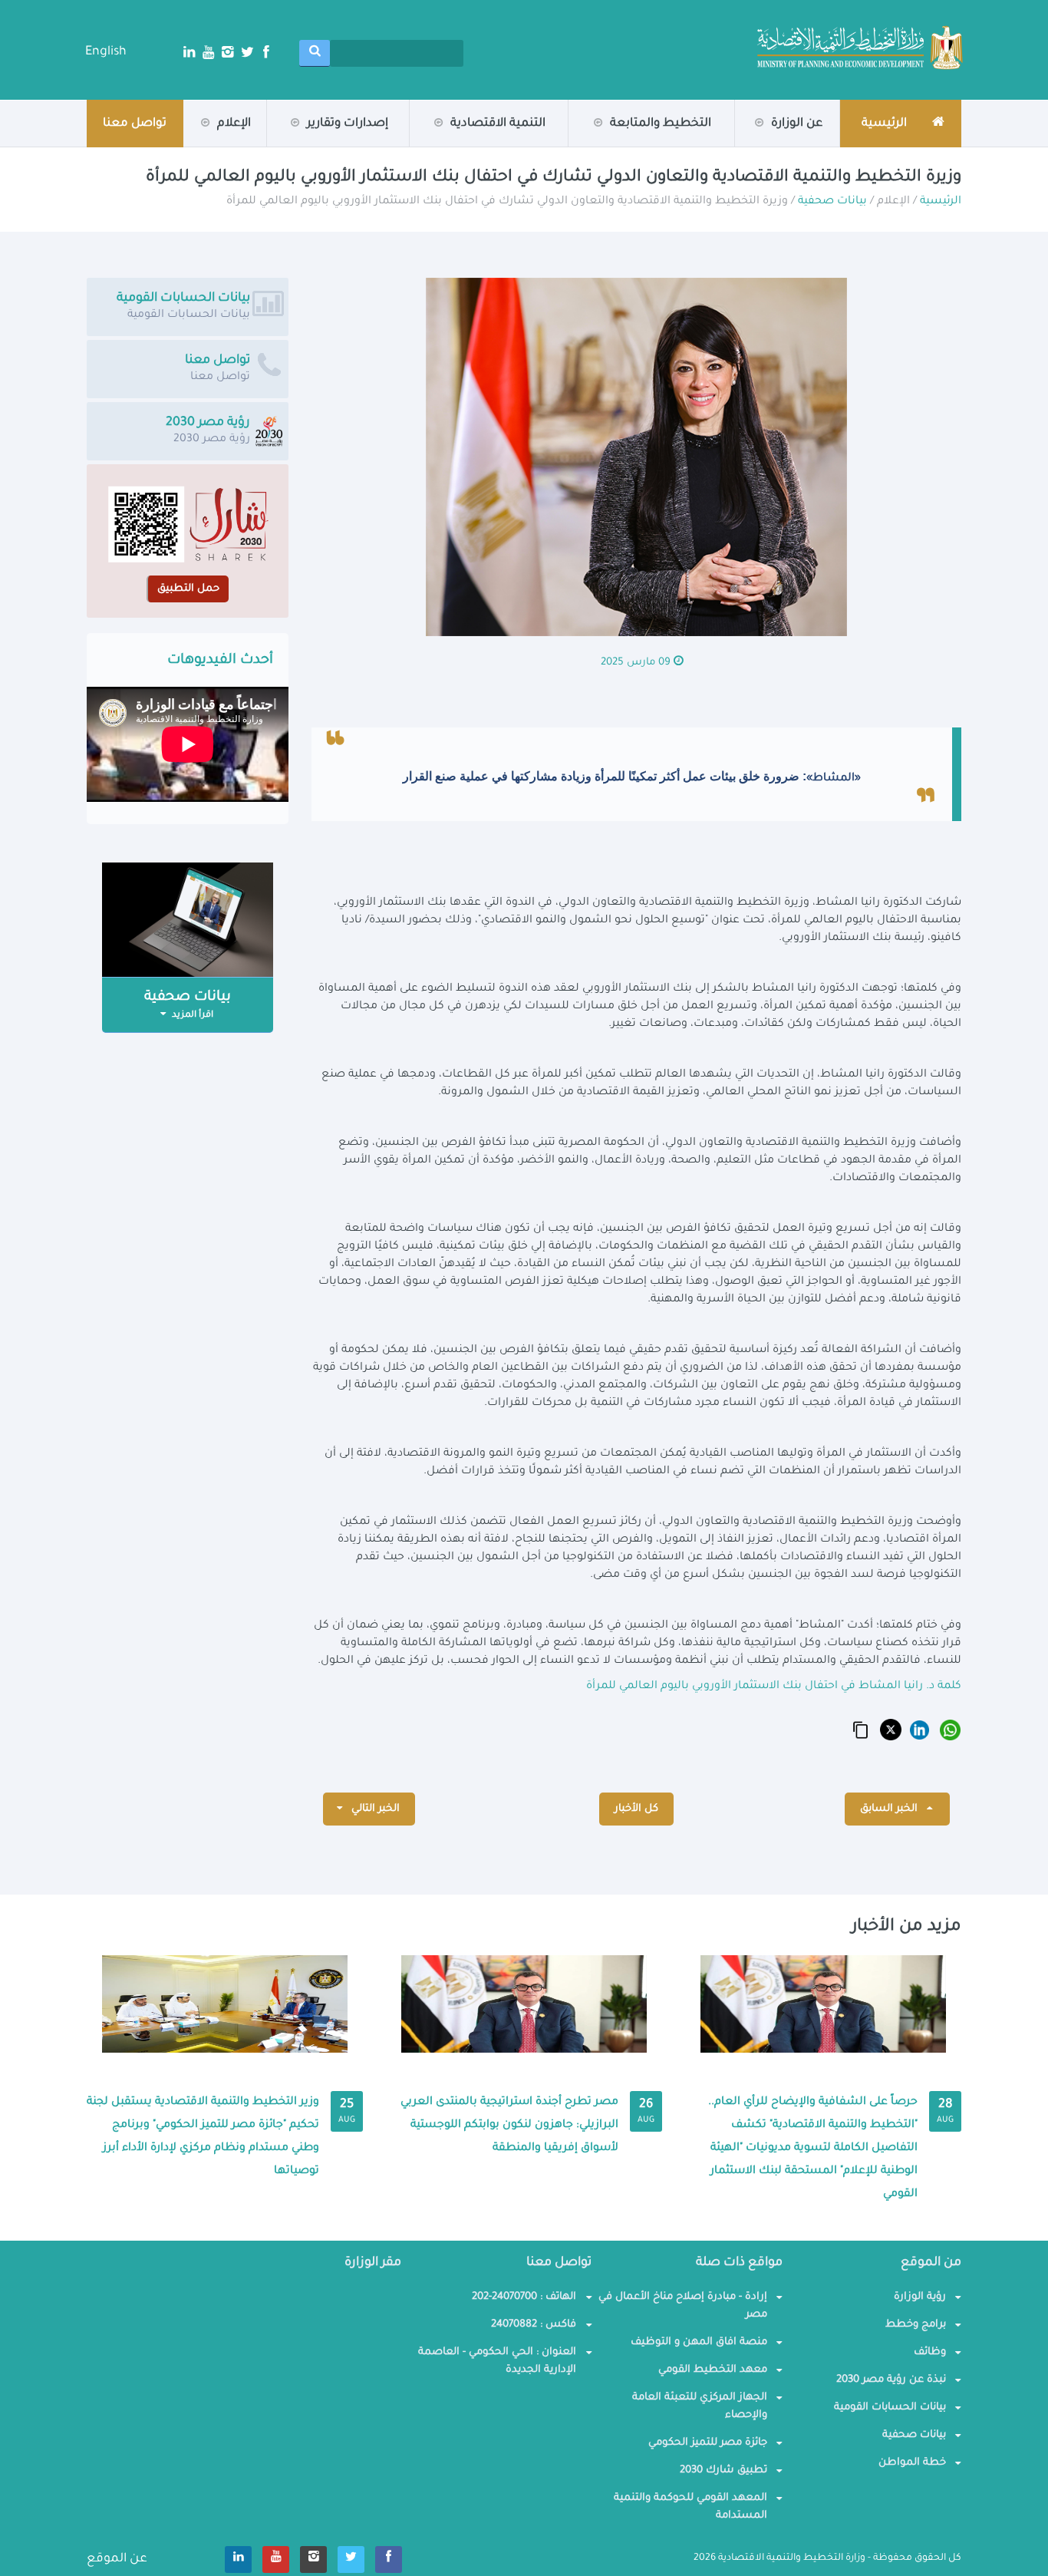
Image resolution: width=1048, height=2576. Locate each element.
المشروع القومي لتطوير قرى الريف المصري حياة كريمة (656, 141)
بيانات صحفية (189, 146)
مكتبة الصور (193, 144)
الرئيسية (941, 202)
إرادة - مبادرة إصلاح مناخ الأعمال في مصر (683, 2306)
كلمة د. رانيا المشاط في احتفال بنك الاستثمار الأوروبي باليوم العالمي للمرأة (774, 1687)
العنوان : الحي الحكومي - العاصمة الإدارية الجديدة (497, 2361)
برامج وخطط (916, 2325)
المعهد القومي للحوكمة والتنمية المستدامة (690, 2507)
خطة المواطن (912, 2463)
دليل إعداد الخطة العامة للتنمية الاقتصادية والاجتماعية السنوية (285, 141)
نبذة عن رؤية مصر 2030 (891, 2380)
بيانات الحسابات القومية (890, 2408)
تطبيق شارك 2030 (723, 2470)
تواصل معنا (135, 124)
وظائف (930, 2352)
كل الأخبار (636, 1809)
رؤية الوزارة (763, 146)
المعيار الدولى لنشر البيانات (491, 146)
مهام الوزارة (765, 144)
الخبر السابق (890, 1809)
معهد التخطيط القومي (713, 2370)
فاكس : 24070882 (534, 2325)
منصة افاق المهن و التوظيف (699, 2342)
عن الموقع (117, 2559)
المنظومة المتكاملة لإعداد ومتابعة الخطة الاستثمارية (656, 138)
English (106, 52)
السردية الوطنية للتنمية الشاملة (268, 146)
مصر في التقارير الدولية (332, 144)
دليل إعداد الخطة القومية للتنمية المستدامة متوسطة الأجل (292, 139)
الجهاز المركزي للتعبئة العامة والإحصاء (700, 2406)
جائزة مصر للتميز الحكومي (708, 2443)
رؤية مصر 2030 (657, 144)
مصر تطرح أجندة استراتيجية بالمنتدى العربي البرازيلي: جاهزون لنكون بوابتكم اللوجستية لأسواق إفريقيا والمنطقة (509, 2126)
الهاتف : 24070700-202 (524, 2297)
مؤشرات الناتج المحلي (657, 146)
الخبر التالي (374, 1809)
